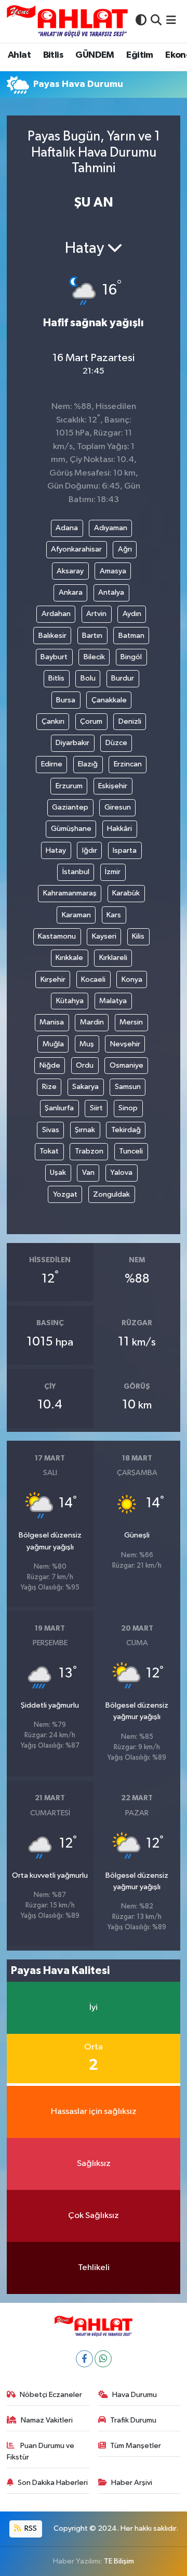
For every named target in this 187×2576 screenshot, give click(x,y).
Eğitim (139, 55)
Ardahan (56, 614)
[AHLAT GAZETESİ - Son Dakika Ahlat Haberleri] (67, 21)
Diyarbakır (72, 743)
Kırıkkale (69, 958)
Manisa (52, 1022)
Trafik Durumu (133, 2420)
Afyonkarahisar (76, 549)
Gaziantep (70, 807)
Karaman (76, 915)
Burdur (123, 678)
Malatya (113, 1001)
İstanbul (76, 872)
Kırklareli (113, 958)
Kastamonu (57, 936)
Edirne (52, 764)
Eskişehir (113, 786)
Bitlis (53, 55)
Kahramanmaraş (70, 893)
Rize (49, 1087)
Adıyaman (111, 528)
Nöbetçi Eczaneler (51, 2395)
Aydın (132, 614)
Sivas (51, 1130)
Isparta (125, 850)
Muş (87, 1044)
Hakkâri (119, 829)
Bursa (66, 700)
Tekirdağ (126, 1130)
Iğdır (90, 850)
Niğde (50, 1065)
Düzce (116, 743)
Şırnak (85, 1130)
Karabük (126, 893)
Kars (114, 915)
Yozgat (65, 1194)
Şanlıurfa (59, 1108)
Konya (132, 979)
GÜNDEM (95, 55)
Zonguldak (111, 1194)
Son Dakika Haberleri (53, 2483)
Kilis (138, 936)
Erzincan (128, 764)
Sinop (128, 1108)
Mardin (92, 1022)
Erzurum (69, 786)
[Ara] (156, 21)
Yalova (121, 1172)
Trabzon (89, 1151)
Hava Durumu (135, 2395)
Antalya (111, 592)
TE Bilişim (119, 2561)
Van (88, 1172)
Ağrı (125, 549)
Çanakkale (109, 700)
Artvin (96, 614)
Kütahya (70, 1001)
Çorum (91, 721)
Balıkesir (52, 636)
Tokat (49, 1151)
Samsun (128, 1087)
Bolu (88, 678)
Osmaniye (126, 1065)
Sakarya (85, 1087)
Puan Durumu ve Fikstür (41, 2451)
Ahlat (19, 55)
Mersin (131, 1022)
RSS (30, 2528)
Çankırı (53, 721)
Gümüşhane (71, 829)
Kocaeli (93, 979)
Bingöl (131, 657)
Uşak (58, 1172)
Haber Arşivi (132, 2483)
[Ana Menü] (171, 21)
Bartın (92, 636)
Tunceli (131, 1151)
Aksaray (70, 571)
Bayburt (54, 657)
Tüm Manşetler (136, 2446)
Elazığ (88, 764)
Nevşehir (125, 1044)
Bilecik (94, 657)
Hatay (56, 850)
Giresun (118, 807)
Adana (67, 528)
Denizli (130, 721)
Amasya (113, 571)
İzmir (113, 872)
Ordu (85, 1065)
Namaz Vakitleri (47, 2420)
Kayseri (104, 936)
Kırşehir (53, 979)
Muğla (53, 1044)
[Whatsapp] (103, 2359)
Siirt (96, 1108)
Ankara (71, 592)
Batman (131, 636)
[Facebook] (84, 2359)
